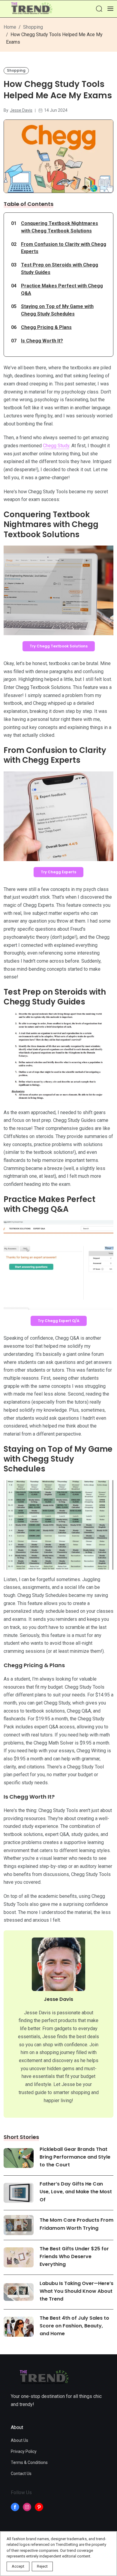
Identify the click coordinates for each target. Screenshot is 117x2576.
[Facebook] (15, 2507)
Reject (42, 2566)
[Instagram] (27, 2507)
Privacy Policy (24, 2451)
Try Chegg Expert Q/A (59, 1321)
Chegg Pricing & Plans (46, 327)
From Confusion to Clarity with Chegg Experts (64, 248)
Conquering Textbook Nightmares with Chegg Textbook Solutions (60, 227)
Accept (18, 2566)
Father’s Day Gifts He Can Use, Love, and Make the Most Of (76, 2192)
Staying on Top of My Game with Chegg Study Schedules (57, 310)
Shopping (33, 27)
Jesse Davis (21, 110)
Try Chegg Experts (58, 872)
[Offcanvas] (110, 9)
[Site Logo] (31, 9)
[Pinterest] (39, 2507)
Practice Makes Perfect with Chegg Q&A (62, 290)
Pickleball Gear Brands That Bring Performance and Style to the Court (75, 2157)
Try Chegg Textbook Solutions (59, 646)
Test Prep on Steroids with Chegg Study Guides (60, 269)
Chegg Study (56, 446)
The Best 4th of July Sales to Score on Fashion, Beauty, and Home (74, 2326)
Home (10, 27)
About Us (19, 2440)
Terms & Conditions (29, 2462)
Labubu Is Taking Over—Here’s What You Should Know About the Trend (76, 2291)
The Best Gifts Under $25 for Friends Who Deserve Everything (74, 2256)
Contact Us (21, 2474)
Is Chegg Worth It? (42, 341)
